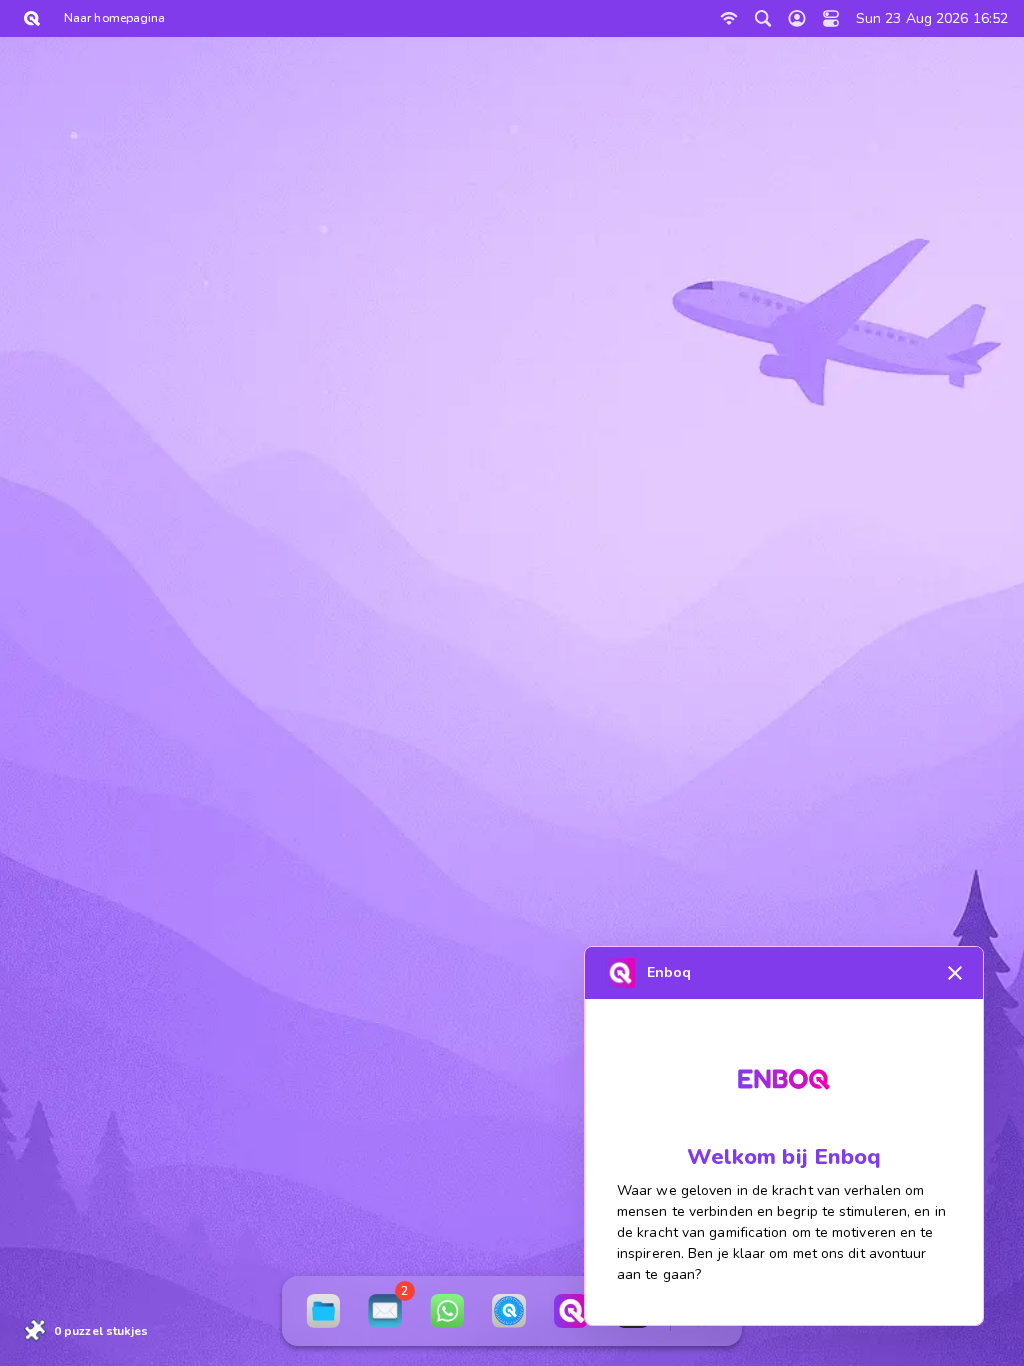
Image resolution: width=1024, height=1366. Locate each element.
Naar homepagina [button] (114, 18)
